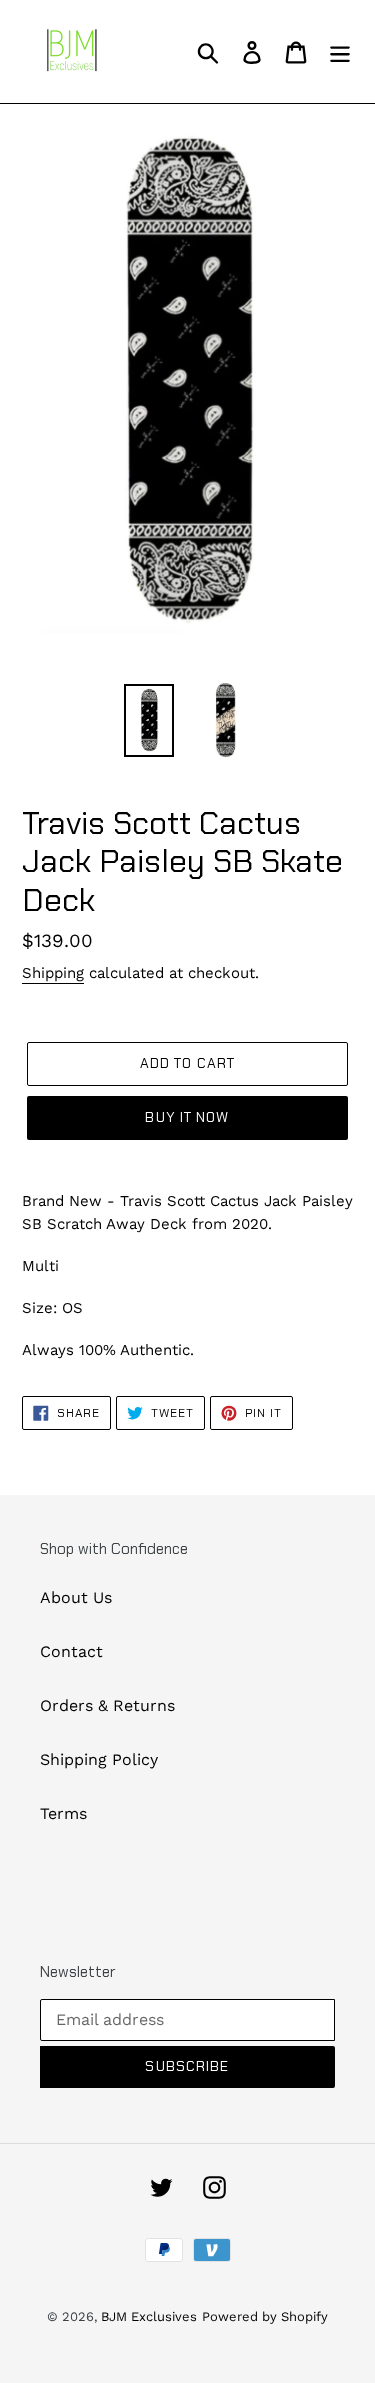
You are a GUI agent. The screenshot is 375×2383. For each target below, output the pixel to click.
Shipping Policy (99, 1759)
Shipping (53, 973)
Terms (63, 1813)
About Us (76, 1597)
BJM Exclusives (149, 2316)
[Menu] (340, 51)
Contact (71, 1651)
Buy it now (187, 1117)
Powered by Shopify (265, 2316)
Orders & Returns (107, 1705)
